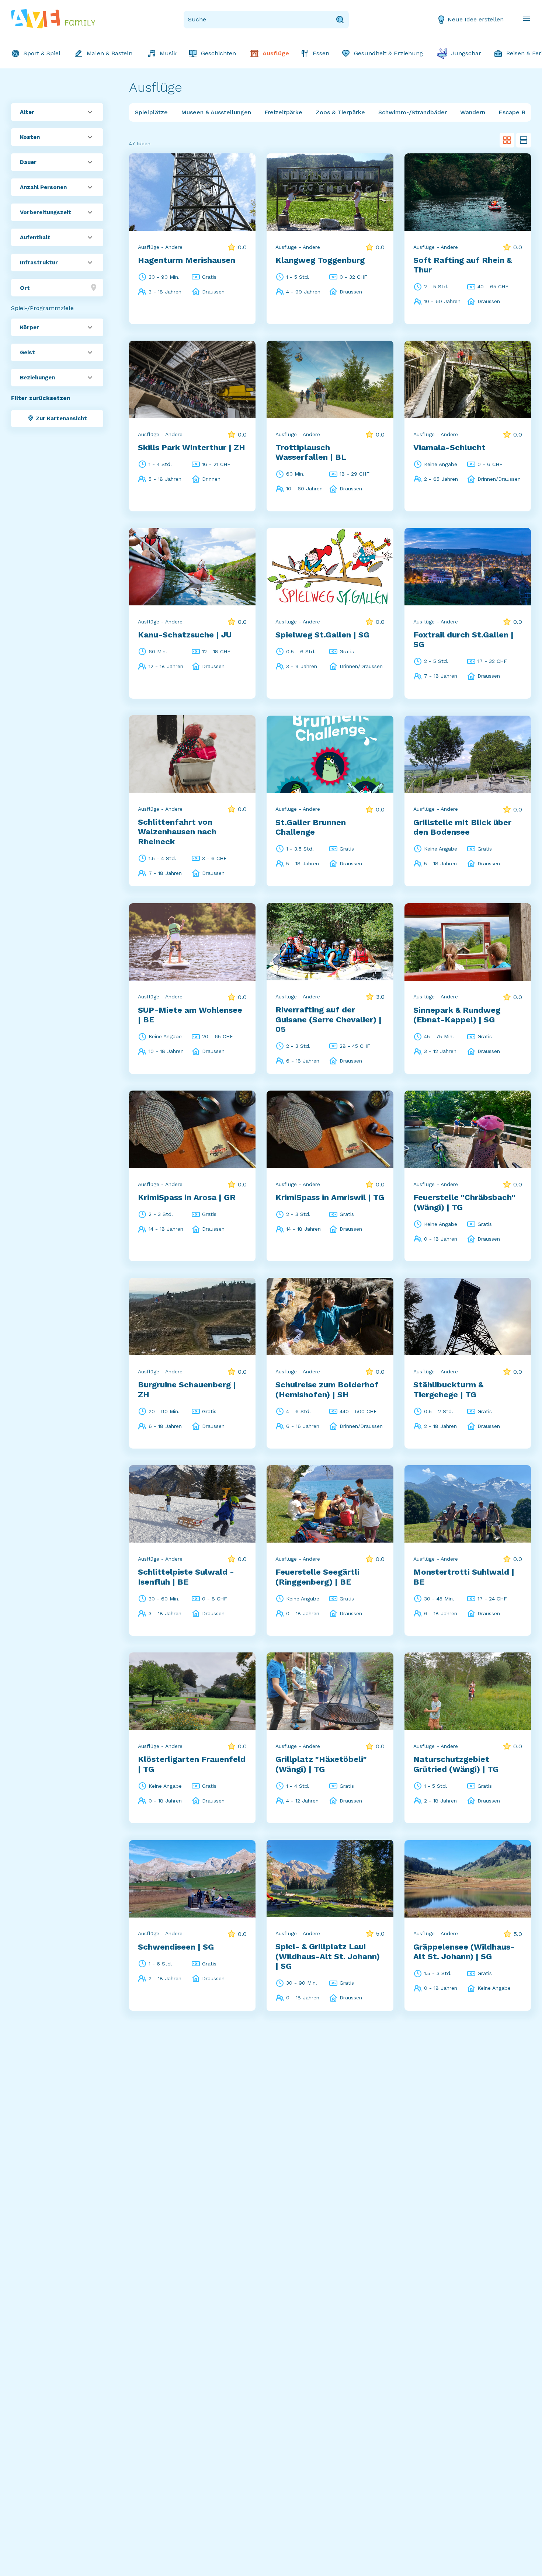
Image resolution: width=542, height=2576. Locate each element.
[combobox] (57, 288)
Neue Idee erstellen (476, 19)
